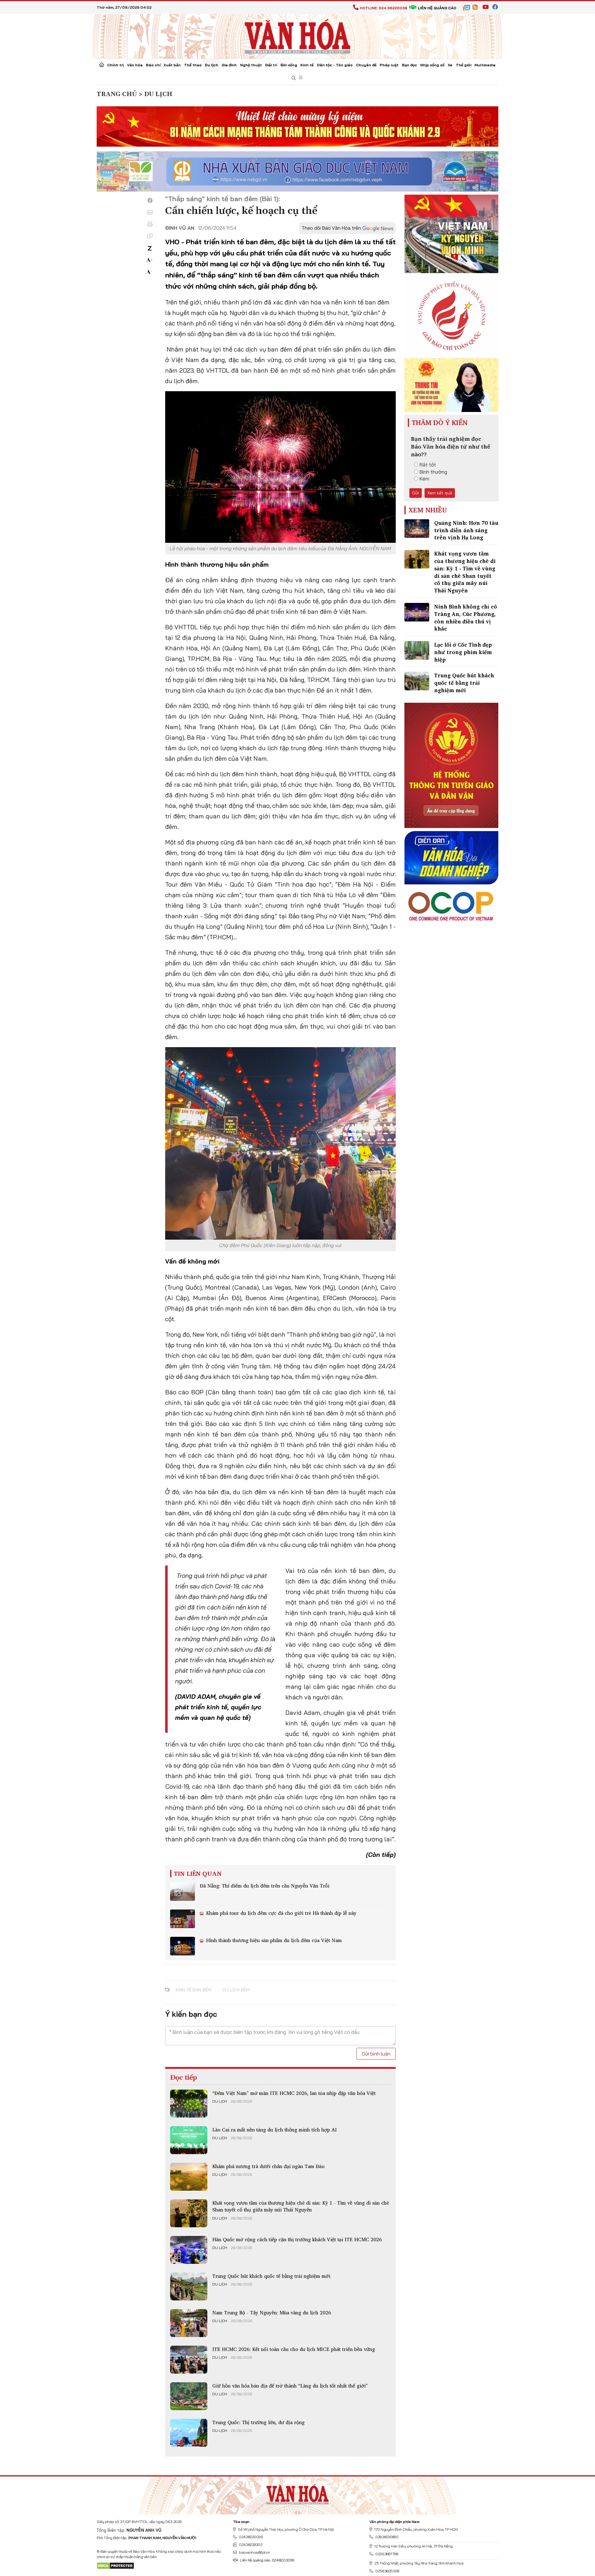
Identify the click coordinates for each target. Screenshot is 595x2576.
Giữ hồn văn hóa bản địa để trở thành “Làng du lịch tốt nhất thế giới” (290, 2386)
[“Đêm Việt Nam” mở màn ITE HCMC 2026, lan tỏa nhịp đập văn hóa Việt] (189, 2104)
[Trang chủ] (102, 65)
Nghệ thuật (251, 65)
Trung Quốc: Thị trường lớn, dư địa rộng (258, 2422)
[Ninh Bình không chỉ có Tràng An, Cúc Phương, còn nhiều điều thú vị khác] (417, 612)
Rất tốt (428, 465)
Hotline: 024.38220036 (383, 8)
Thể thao (193, 65)
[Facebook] (150, 201)
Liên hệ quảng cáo (437, 8)
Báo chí (153, 65)
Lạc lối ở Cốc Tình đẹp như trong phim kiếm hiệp (463, 652)
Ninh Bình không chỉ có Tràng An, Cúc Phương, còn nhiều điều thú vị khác (466, 617)
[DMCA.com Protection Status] (115, 2565)
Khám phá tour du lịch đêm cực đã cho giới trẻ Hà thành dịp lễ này (280, 1913)
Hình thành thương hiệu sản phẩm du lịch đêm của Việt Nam (273, 1940)
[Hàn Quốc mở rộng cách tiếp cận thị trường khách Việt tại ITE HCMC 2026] (189, 2250)
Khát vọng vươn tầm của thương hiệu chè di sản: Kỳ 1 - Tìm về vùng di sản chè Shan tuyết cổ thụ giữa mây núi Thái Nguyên (301, 2206)
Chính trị (115, 65)
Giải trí (271, 65)
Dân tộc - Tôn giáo (335, 65)
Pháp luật (389, 65)
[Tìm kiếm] (294, 78)
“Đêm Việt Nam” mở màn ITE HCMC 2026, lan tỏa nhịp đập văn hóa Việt (294, 2093)
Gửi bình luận (376, 2054)
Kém (424, 479)
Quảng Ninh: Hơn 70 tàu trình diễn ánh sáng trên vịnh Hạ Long (466, 530)
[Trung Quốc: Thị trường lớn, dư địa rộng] (189, 2433)
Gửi (416, 493)
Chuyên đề (366, 65)
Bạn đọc (410, 65)
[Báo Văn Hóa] (297, 2493)
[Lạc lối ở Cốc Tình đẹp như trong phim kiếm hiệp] (417, 650)
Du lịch (212, 65)
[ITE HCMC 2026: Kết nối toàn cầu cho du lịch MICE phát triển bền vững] (189, 2360)
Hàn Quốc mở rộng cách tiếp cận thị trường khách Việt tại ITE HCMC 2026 (297, 2239)
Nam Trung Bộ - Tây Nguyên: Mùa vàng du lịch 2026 (272, 2313)
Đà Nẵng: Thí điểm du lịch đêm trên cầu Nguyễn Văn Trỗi (265, 1886)
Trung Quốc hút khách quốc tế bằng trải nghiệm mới (271, 2276)
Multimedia (485, 65)
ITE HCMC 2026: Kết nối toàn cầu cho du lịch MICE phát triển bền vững (294, 2349)
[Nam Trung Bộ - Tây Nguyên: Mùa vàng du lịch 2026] (189, 2323)
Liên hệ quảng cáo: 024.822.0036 (267, 2560)
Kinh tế (307, 65)
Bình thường (433, 472)
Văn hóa (135, 65)
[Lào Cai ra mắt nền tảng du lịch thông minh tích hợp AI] (189, 2140)
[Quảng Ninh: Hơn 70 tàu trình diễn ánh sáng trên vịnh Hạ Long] (417, 529)
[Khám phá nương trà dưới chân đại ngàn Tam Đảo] (189, 2177)
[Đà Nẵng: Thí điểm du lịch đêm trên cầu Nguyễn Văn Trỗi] (183, 1892)
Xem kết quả (440, 493)
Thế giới (464, 65)
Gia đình (229, 65)
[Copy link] (150, 236)
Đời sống (289, 65)
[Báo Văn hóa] (297, 36)
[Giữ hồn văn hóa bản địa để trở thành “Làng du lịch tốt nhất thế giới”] (189, 2396)
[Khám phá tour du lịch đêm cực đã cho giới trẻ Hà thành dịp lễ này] (183, 1919)
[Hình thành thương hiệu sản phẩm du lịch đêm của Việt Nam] (183, 1946)
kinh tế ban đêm (194, 1990)
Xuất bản (172, 65)
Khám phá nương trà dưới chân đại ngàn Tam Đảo (268, 2166)
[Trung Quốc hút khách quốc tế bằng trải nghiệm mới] (189, 2286)
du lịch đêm (236, 1990)
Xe (450, 65)
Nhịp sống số (432, 65)
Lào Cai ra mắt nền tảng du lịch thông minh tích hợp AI (275, 2130)
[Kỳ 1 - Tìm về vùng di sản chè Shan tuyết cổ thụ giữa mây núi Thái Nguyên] (189, 2213)
